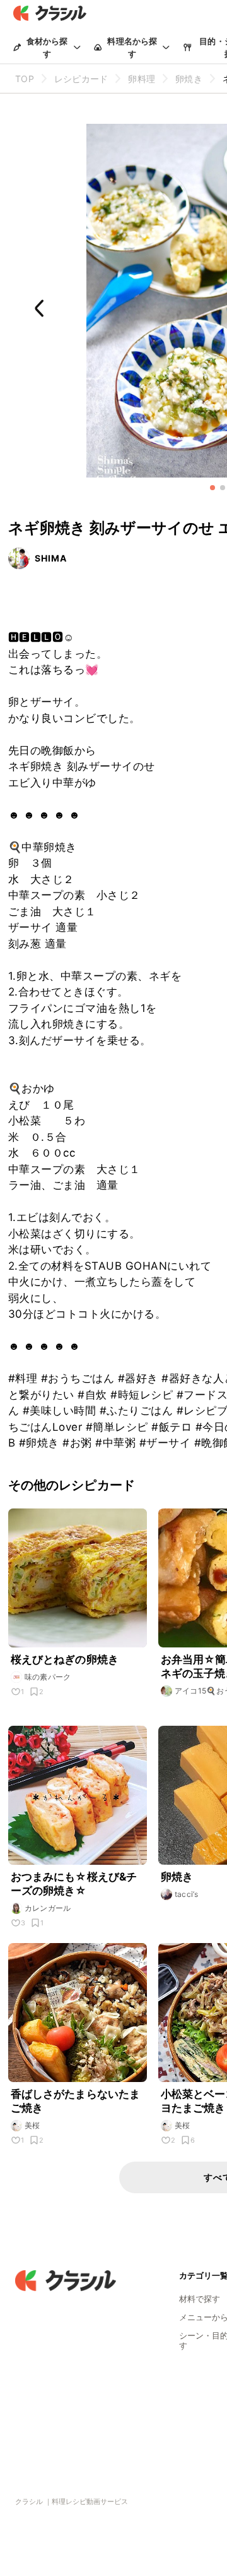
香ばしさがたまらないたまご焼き (76, 2101)
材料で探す (200, 2299)
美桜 (32, 2125)
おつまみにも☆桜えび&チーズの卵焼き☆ (74, 1884)
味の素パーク (48, 1677)
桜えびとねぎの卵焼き (65, 1659)
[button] (212, 488)
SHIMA (51, 558)
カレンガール (48, 1908)
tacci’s (187, 1894)
